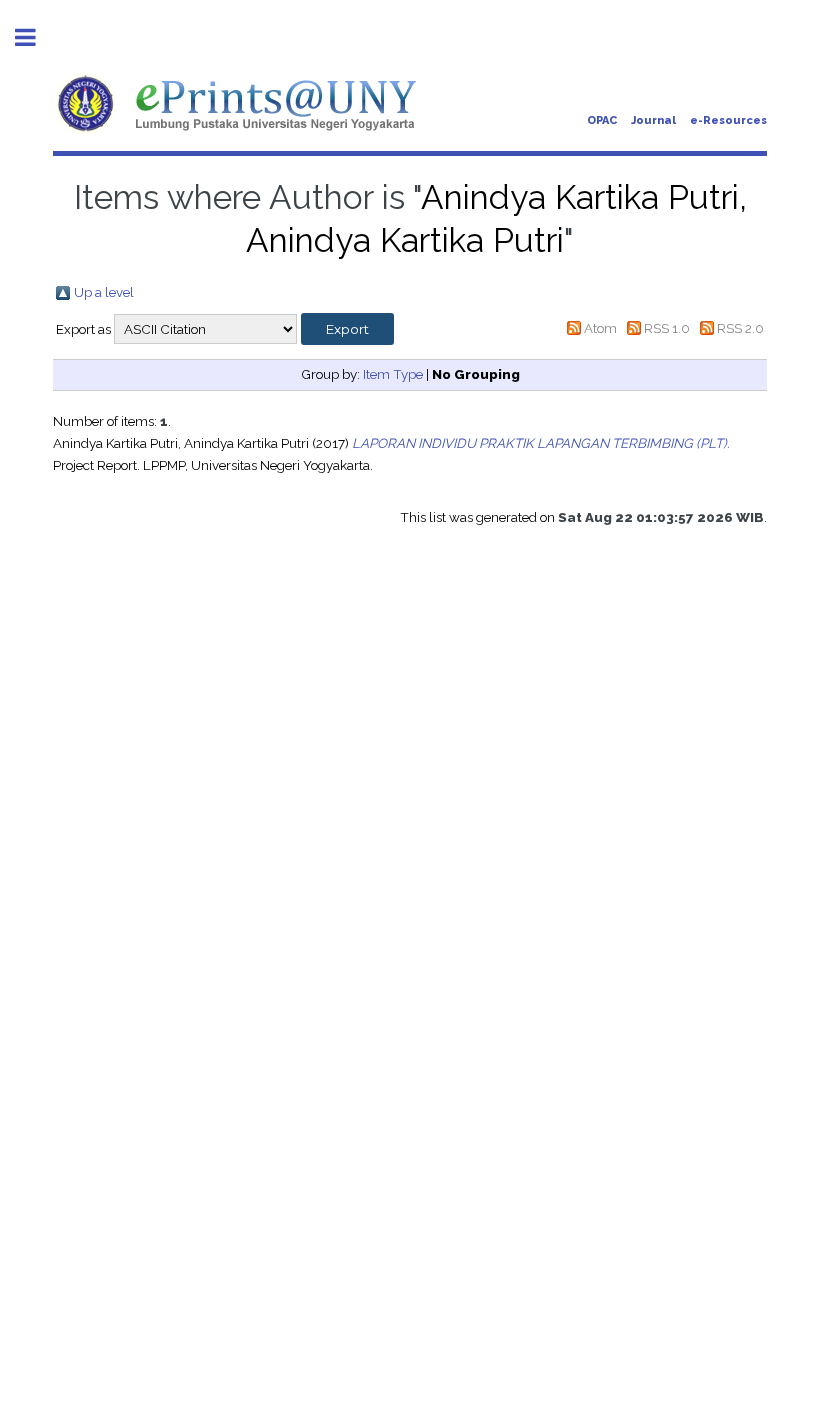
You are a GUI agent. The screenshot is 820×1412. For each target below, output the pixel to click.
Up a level (104, 292)
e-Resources (728, 120)
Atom (600, 328)
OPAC (602, 120)
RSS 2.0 (740, 328)
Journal (653, 120)
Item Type (393, 374)
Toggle (36, 37)
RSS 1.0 (667, 328)
